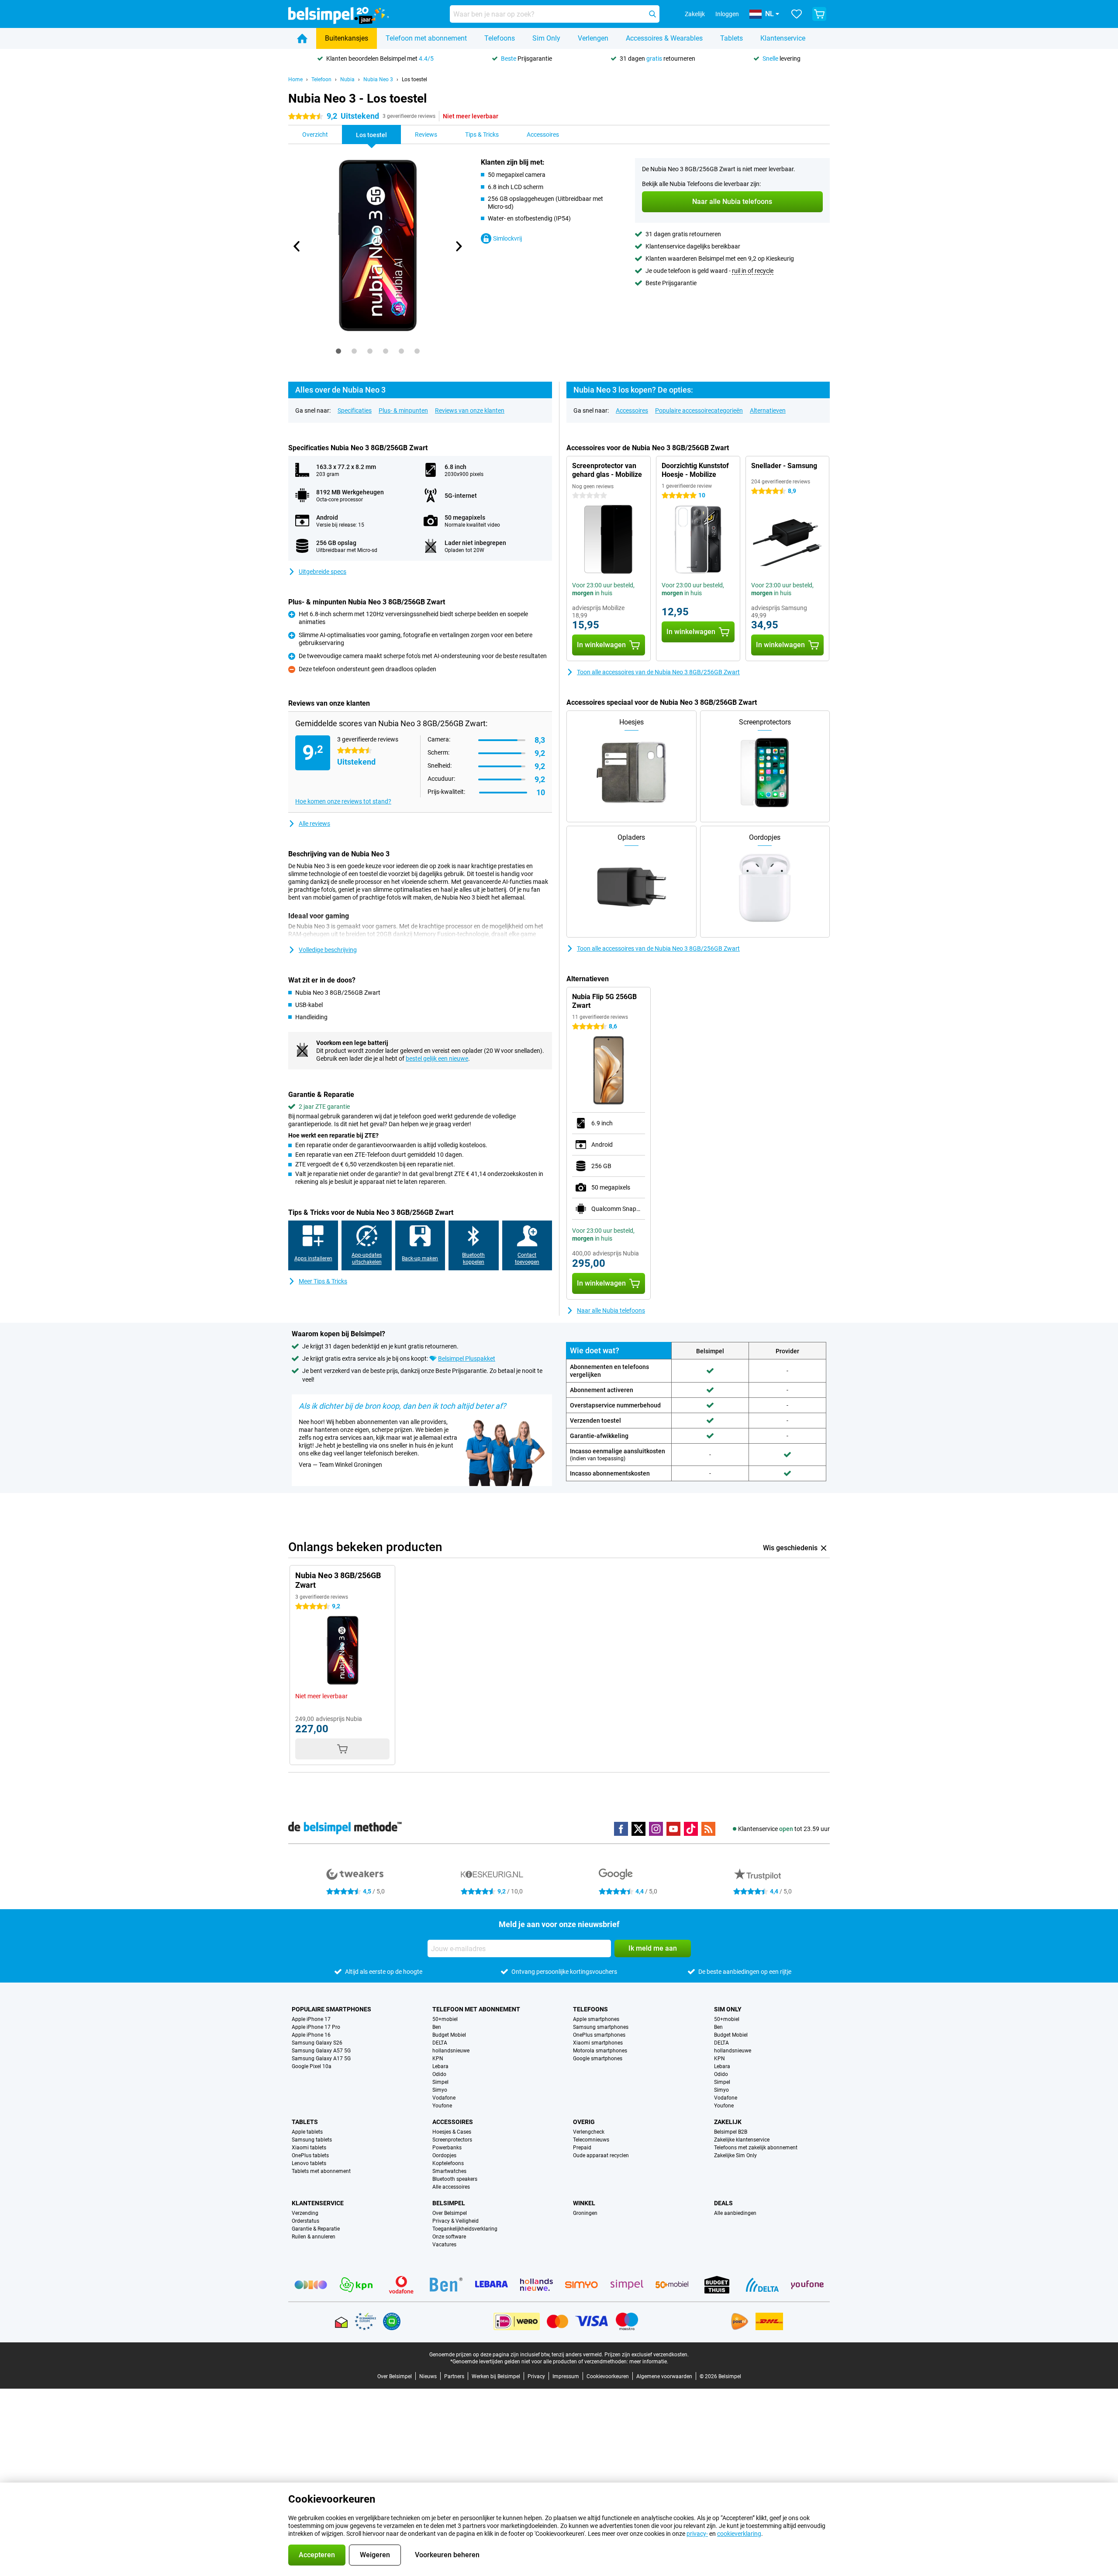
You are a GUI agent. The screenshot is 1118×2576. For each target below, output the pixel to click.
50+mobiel (445, 2019)
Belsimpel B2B (731, 2132)
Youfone (442, 2106)
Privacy (536, 2376)
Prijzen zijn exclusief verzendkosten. (647, 2355)
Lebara (440, 2066)
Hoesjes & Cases (452, 2132)
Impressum (566, 2376)
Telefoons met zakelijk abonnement (756, 2148)
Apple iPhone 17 (311, 2019)
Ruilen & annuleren (314, 2237)
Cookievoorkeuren (608, 2376)
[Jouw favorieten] (797, 14)
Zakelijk (728, 2122)
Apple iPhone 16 (311, 2035)
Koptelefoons (448, 2163)
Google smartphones (598, 2059)
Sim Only (546, 38)
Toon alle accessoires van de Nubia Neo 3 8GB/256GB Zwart (658, 672)
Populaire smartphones (331, 2009)
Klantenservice (783, 38)
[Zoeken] (652, 14)
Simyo (440, 2090)
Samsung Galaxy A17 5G (321, 2059)
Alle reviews (314, 824)
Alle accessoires (451, 2187)
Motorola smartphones (600, 2051)
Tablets (732, 38)
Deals (723, 2203)
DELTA (440, 2043)
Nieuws (428, 2376)
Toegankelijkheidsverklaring (465, 2229)
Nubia (347, 79)
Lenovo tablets (309, 2163)
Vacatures (444, 2245)
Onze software (449, 2237)
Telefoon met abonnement (426, 38)
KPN (438, 2059)
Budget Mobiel (449, 2035)
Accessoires (632, 410)
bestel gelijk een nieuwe (437, 1059)
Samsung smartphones (601, 2027)
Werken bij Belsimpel (496, 2376)
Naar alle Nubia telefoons (611, 1310)
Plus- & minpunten (403, 410)
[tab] (338, 351)
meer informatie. (649, 2362)
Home (295, 79)
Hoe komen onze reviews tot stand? (343, 801)
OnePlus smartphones (599, 2035)
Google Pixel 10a (312, 2066)
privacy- (697, 2534)
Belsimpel (449, 2203)
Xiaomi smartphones (598, 2043)
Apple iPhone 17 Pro (316, 2027)
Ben (437, 2027)
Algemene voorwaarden (664, 2376)
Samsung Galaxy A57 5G (321, 2051)
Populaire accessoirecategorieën (699, 410)
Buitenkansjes (347, 38)
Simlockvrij (507, 238)
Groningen (585, 2213)
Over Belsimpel (450, 2213)
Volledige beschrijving (328, 950)
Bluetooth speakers (455, 2179)
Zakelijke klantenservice (742, 2140)
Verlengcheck (589, 2132)
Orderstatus (305, 2221)
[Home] (302, 38)
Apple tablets (307, 2132)
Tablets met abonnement (321, 2171)
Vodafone (444, 2098)
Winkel (584, 2203)
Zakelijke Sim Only (735, 2155)
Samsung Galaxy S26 (317, 2043)
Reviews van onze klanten (470, 410)
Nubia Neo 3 (378, 79)
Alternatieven (768, 410)
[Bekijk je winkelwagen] (819, 14)
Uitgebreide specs (323, 572)
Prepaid (582, 2148)
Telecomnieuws (591, 2140)
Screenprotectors (452, 2140)
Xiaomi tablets (309, 2148)
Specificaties (355, 410)
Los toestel (414, 79)
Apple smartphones (596, 2019)
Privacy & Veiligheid (455, 2221)
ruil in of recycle (753, 271)
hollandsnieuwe (451, 2051)
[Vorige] (297, 246)
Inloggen (727, 14)
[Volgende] (458, 246)
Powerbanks (447, 2148)
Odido (439, 2074)
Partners (454, 2376)
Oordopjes (444, 2155)
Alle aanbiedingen (735, 2213)
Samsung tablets (312, 2140)
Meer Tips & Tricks (323, 1281)
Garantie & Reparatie (316, 2229)
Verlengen (593, 38)
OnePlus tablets (310, 2155)
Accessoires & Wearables (664, 38)
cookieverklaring (739, 2534)
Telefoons (500, 38)
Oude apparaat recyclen (601, 2155)
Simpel (440, 2082)
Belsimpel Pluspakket (467, 1359)
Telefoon (321, 79)
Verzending (305, 2213)
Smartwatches (449, 2171)
